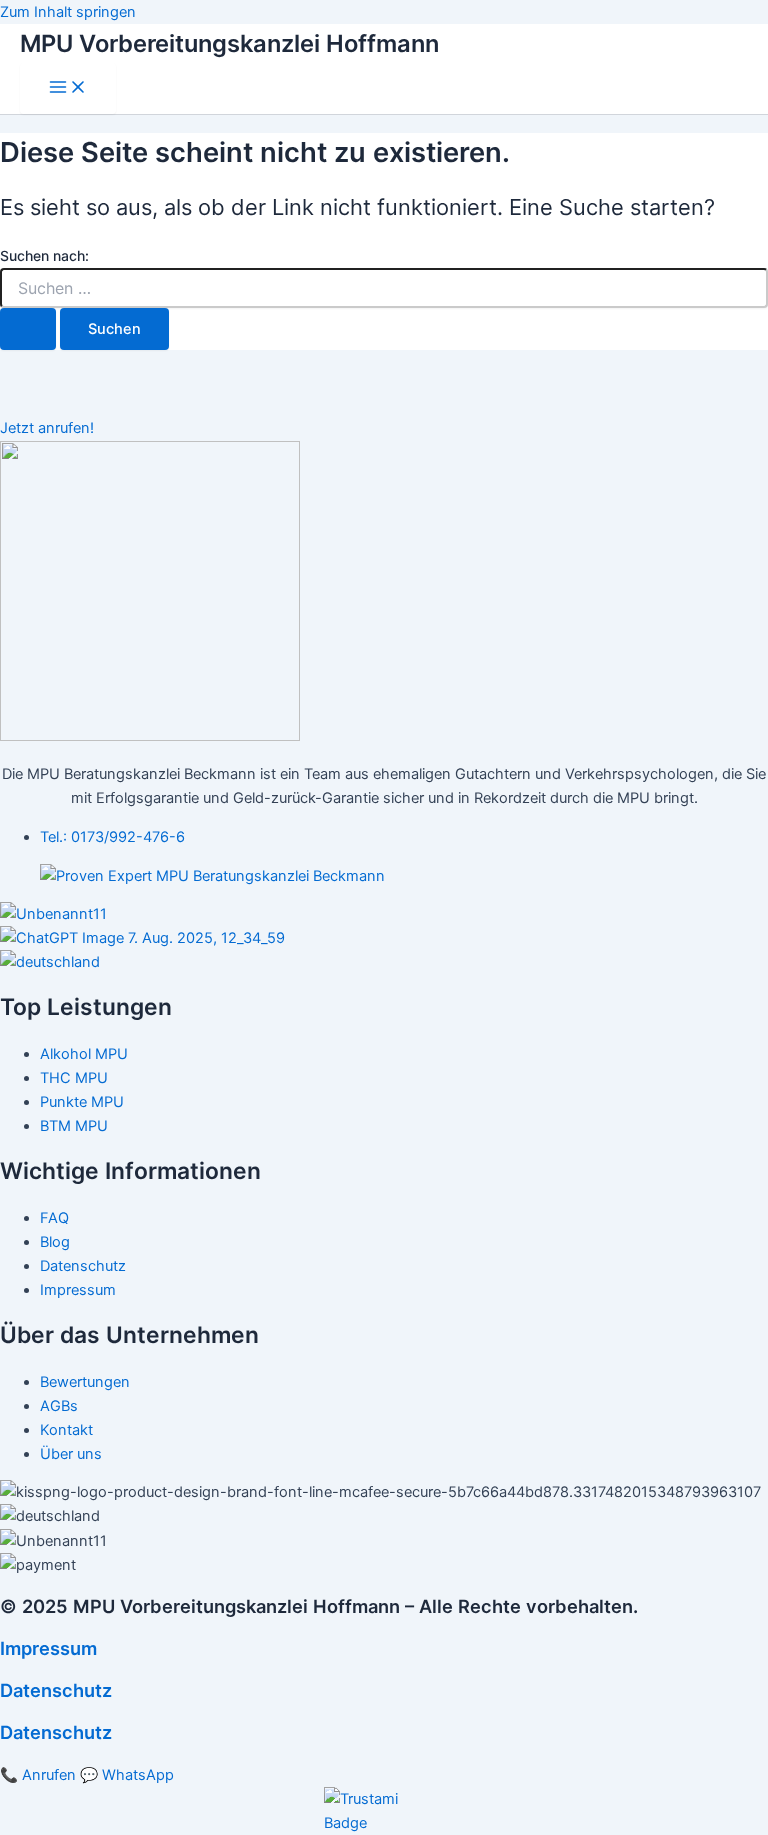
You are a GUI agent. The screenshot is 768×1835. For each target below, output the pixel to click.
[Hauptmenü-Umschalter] (68, 88)
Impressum (48, 1648)
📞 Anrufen (38, 1775)
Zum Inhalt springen (68, 12)
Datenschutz (56, 1690)
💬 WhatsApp (127, 1775)
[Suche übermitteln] (28, 329)
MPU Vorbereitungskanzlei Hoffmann (229, 43)
